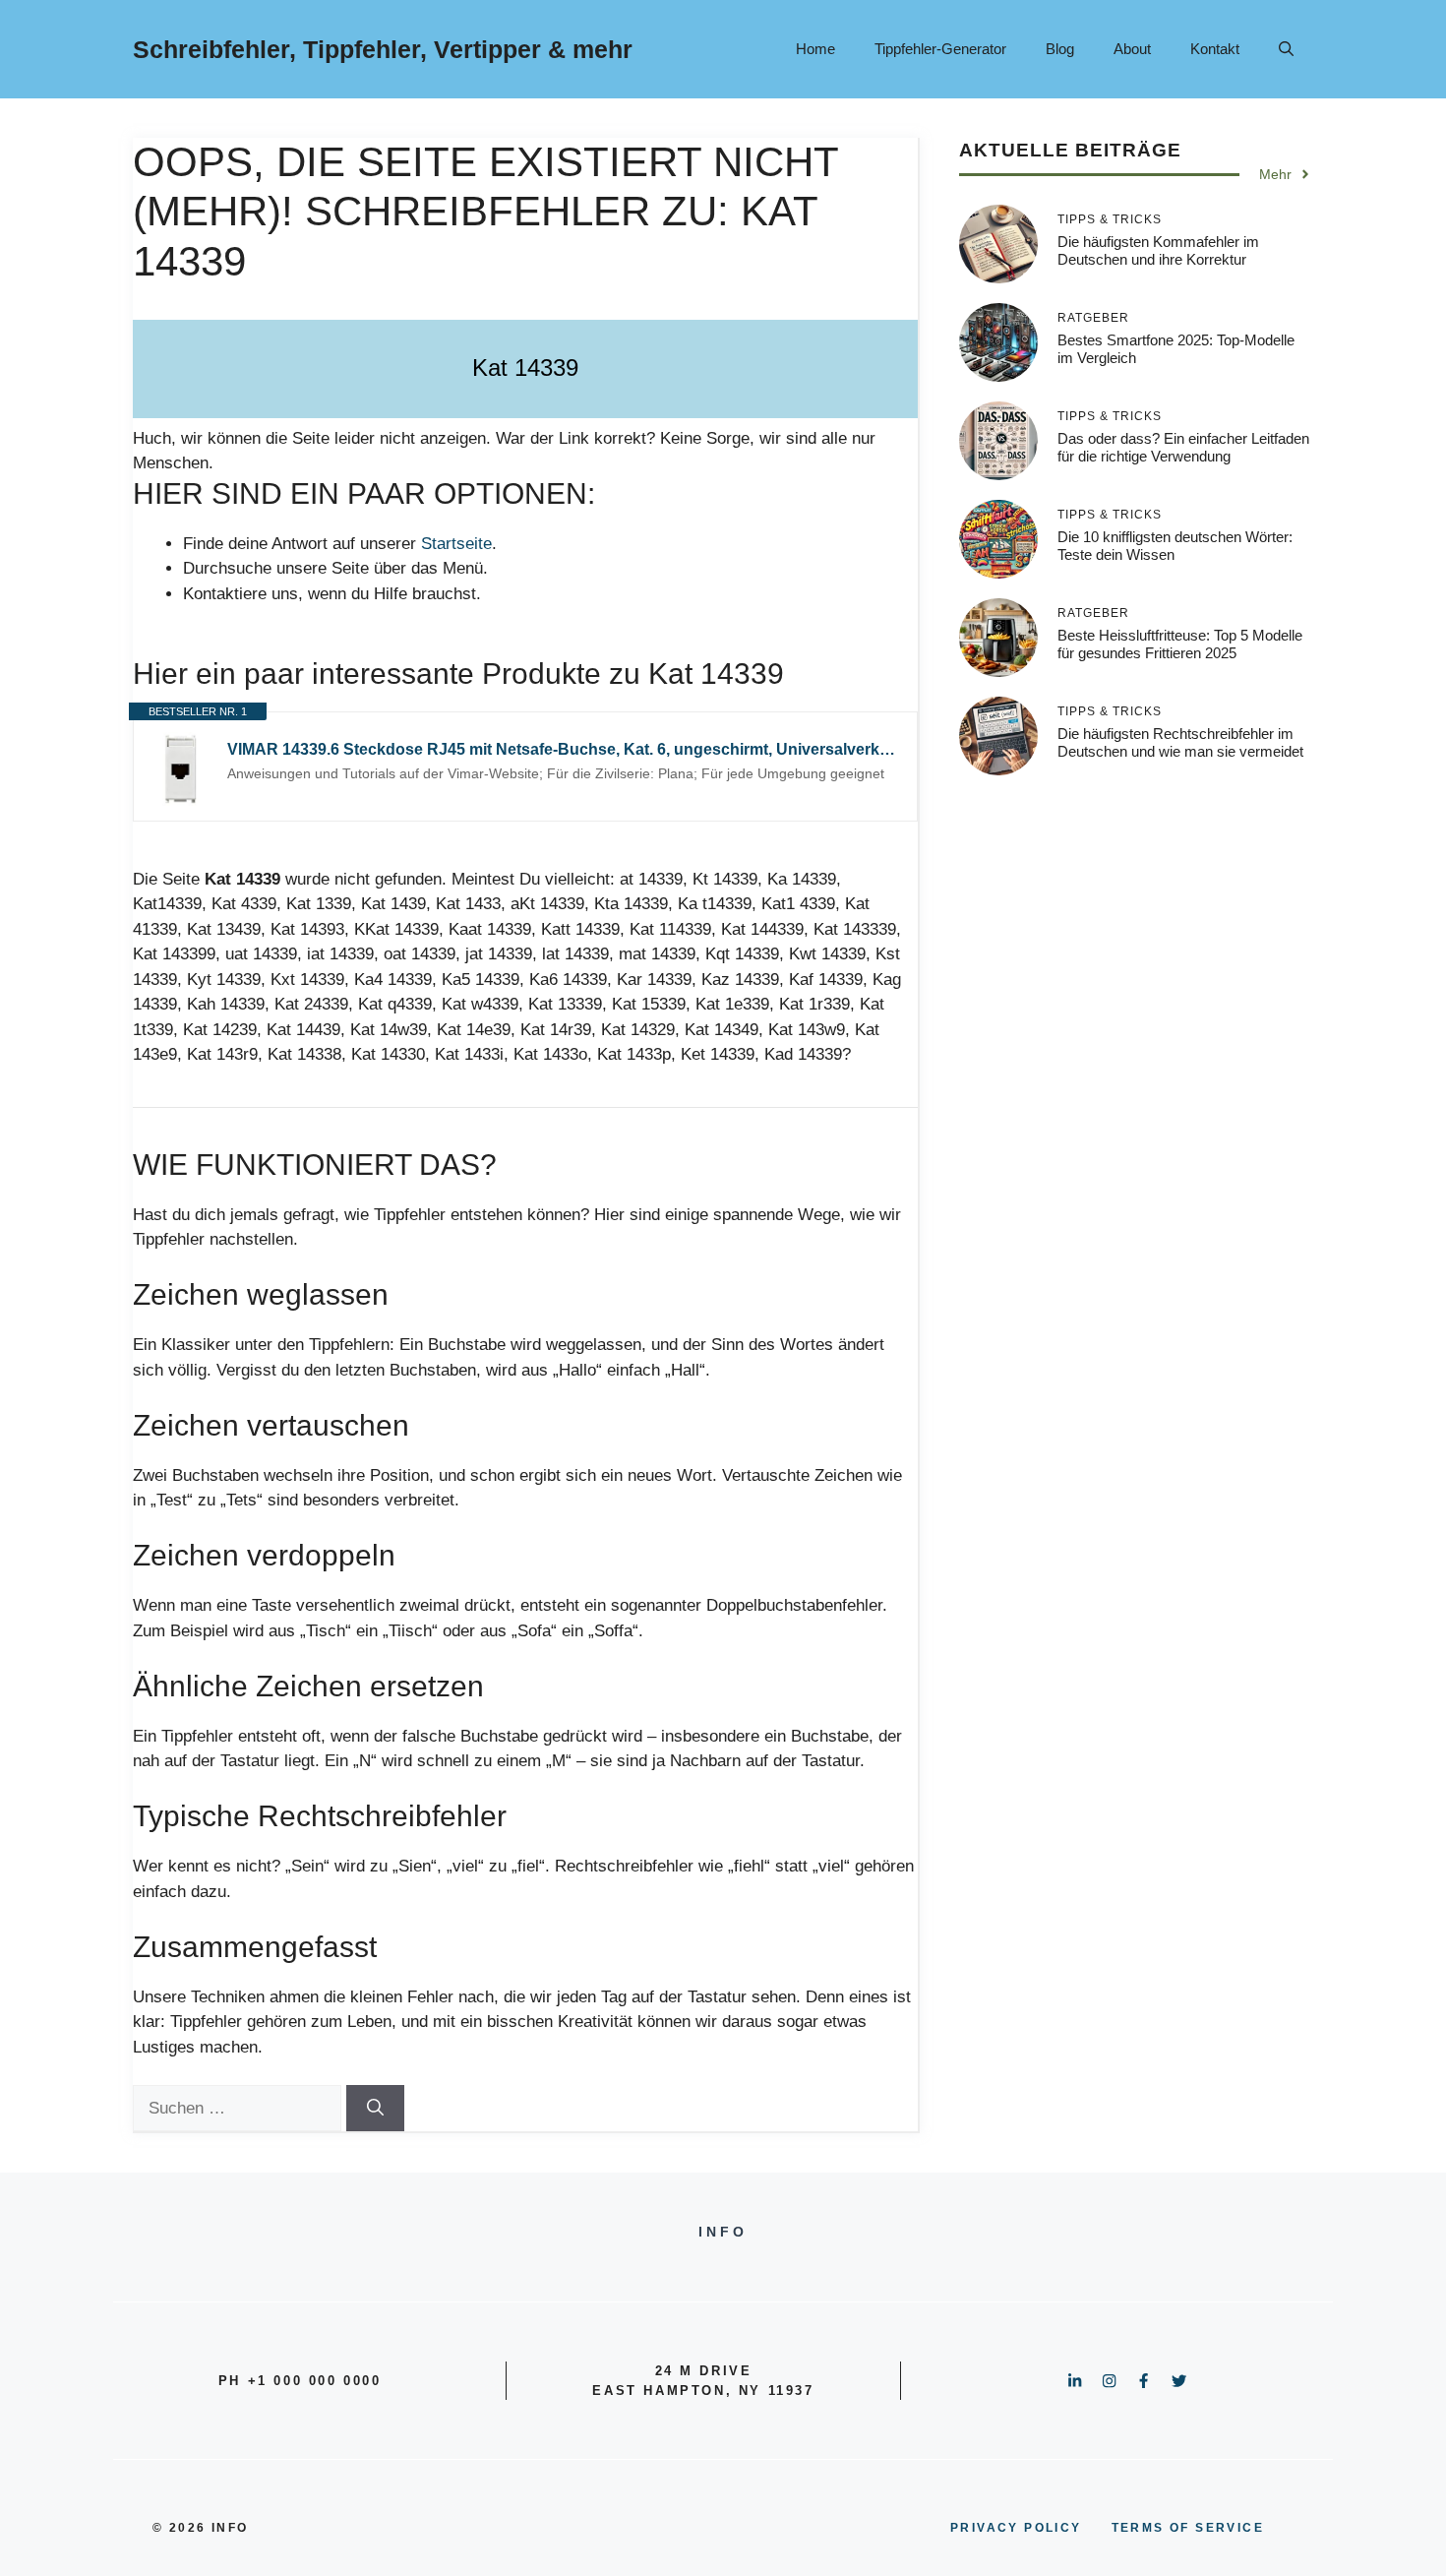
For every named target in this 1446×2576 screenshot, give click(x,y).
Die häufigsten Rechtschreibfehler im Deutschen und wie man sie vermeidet (1180, 742)
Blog (1060, 49)
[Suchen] (375, 2109)
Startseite (456, 544)
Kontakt (1215, 49)
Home (815, 49)
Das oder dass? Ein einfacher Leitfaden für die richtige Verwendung (1183, 447)
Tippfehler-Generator (940, 49)
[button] (1286, 49)
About (1132, 49)
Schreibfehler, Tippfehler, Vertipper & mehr (383, 49)
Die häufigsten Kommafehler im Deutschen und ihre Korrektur (1158, 250)
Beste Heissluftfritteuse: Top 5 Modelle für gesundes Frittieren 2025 (1180, 644)
